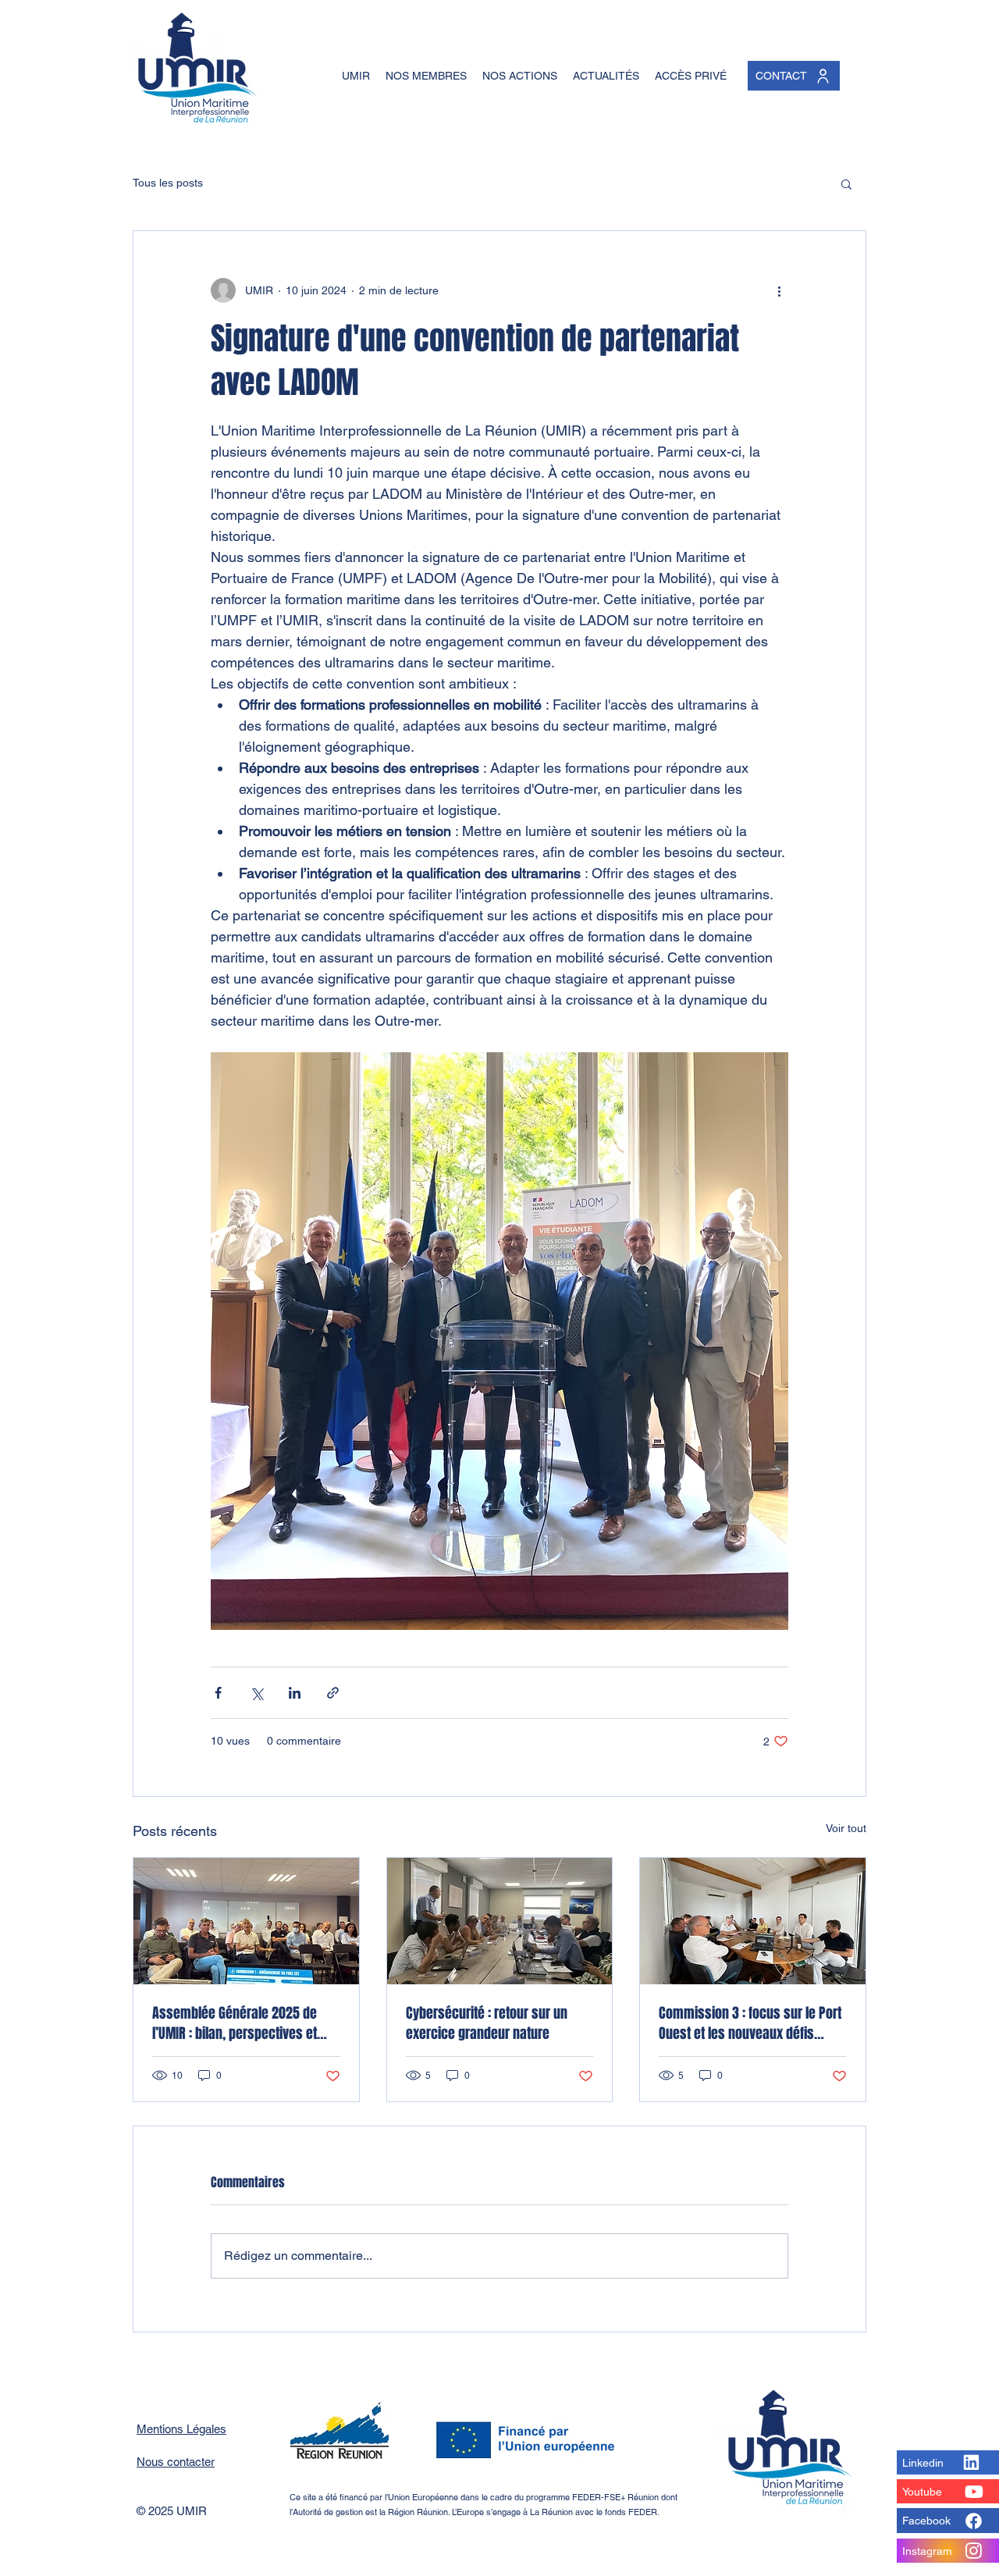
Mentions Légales (181, 2429)
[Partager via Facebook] (218, 1693)
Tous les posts (168, 183)
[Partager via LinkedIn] (295, 1693)
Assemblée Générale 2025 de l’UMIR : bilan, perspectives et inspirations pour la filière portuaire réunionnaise (235, 2023)
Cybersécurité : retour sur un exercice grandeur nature (487, 2023)
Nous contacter (176, 2462)
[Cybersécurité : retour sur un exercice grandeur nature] (500, 1921)
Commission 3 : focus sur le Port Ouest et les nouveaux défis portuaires (750, 2023)
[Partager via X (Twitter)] (256, 1693)
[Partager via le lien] (333, 1693)
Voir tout (846, 1828)
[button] (846, 183)
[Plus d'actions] (779, 290)
